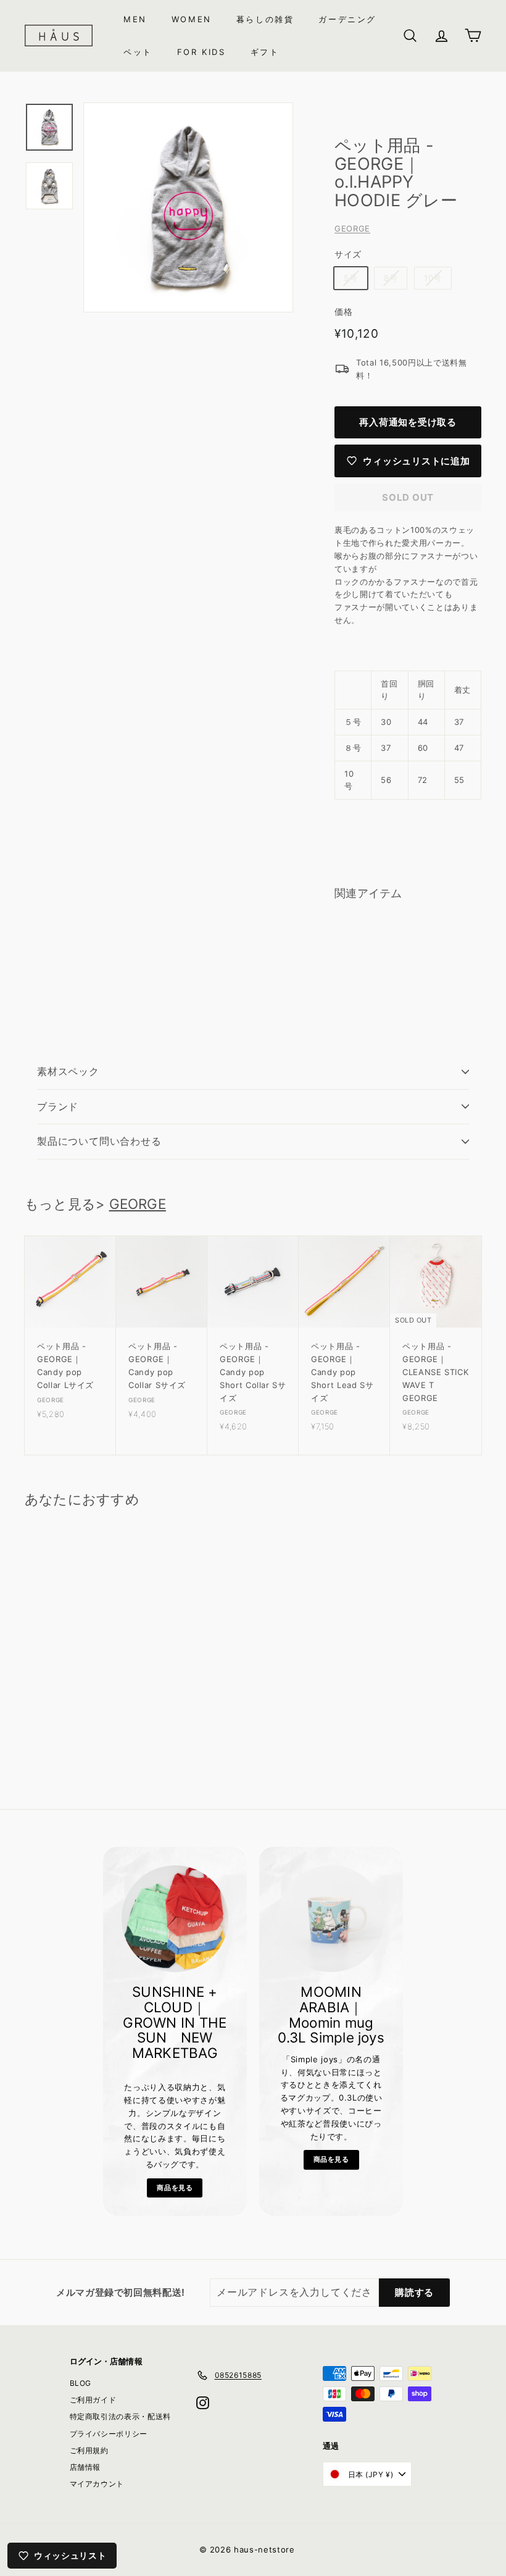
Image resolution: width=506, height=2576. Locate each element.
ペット (138, 52)
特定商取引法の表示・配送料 (120, 2416)
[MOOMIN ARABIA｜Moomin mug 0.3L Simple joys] (331, 1919)
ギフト (265, 52)
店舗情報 (85, 2467)
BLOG (81, 2383)
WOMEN (192, 19)
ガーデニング (347, 19)
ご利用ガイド (93, 2400)
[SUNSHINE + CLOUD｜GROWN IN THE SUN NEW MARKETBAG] (175, 1919)
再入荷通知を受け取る (408, 422)
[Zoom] (188, 207)
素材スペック (68, 1071)
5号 (350, 278)
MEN (135, 19)
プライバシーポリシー (109, 2434)
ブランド (58, 1106)
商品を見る (175, 2188)
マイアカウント (97, 2484)
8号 (391, 278)
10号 (433, 278)
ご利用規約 (89, 2450)
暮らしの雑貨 (265, 19)
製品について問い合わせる (99, 1141)
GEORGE (352, 228)
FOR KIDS (201, 52)
